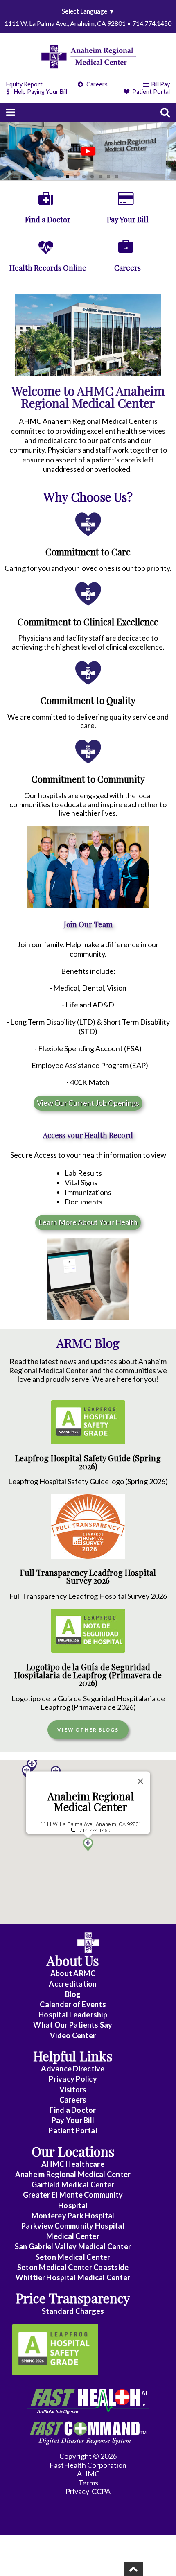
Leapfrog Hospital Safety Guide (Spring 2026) (88, 1462)
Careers (96, 84)
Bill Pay (160, 84)
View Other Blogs (88, 1730)
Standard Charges (73, 2311)
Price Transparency (73, 2298)
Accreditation (73, 1984)
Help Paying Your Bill (41, 92)
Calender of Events (73, 2004)
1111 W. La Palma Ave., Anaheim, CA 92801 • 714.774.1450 (88, 23)
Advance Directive (73, 2069)
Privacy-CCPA (88, 2491)
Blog (73, 1994)
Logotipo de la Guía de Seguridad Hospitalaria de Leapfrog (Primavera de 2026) (88, 1675)
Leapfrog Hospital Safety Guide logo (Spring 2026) (88, 1481)
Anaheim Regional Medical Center (91, 1802)
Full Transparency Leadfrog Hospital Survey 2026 (88, 1577)
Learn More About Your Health (88, 1222)
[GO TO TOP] (133, 2569)
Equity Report (24, 84)
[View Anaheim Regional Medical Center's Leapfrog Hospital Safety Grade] (55, 2350)
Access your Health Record (88, 1135)
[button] (27, 1772)
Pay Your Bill (73, 2120)
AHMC (88, 2474)
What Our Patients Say (73, 2025)
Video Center (73, 2035)
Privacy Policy (73, 2079)
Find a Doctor (73, 2110)
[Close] (140, 1781)
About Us (73, 1960)
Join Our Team (88, 924)
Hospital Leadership (73, 2015)
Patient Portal (150, 92)
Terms (88, 2483)
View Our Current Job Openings (88, 1103)
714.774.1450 (95, 1830)
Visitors (73, 2089)
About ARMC (73, 1973)
